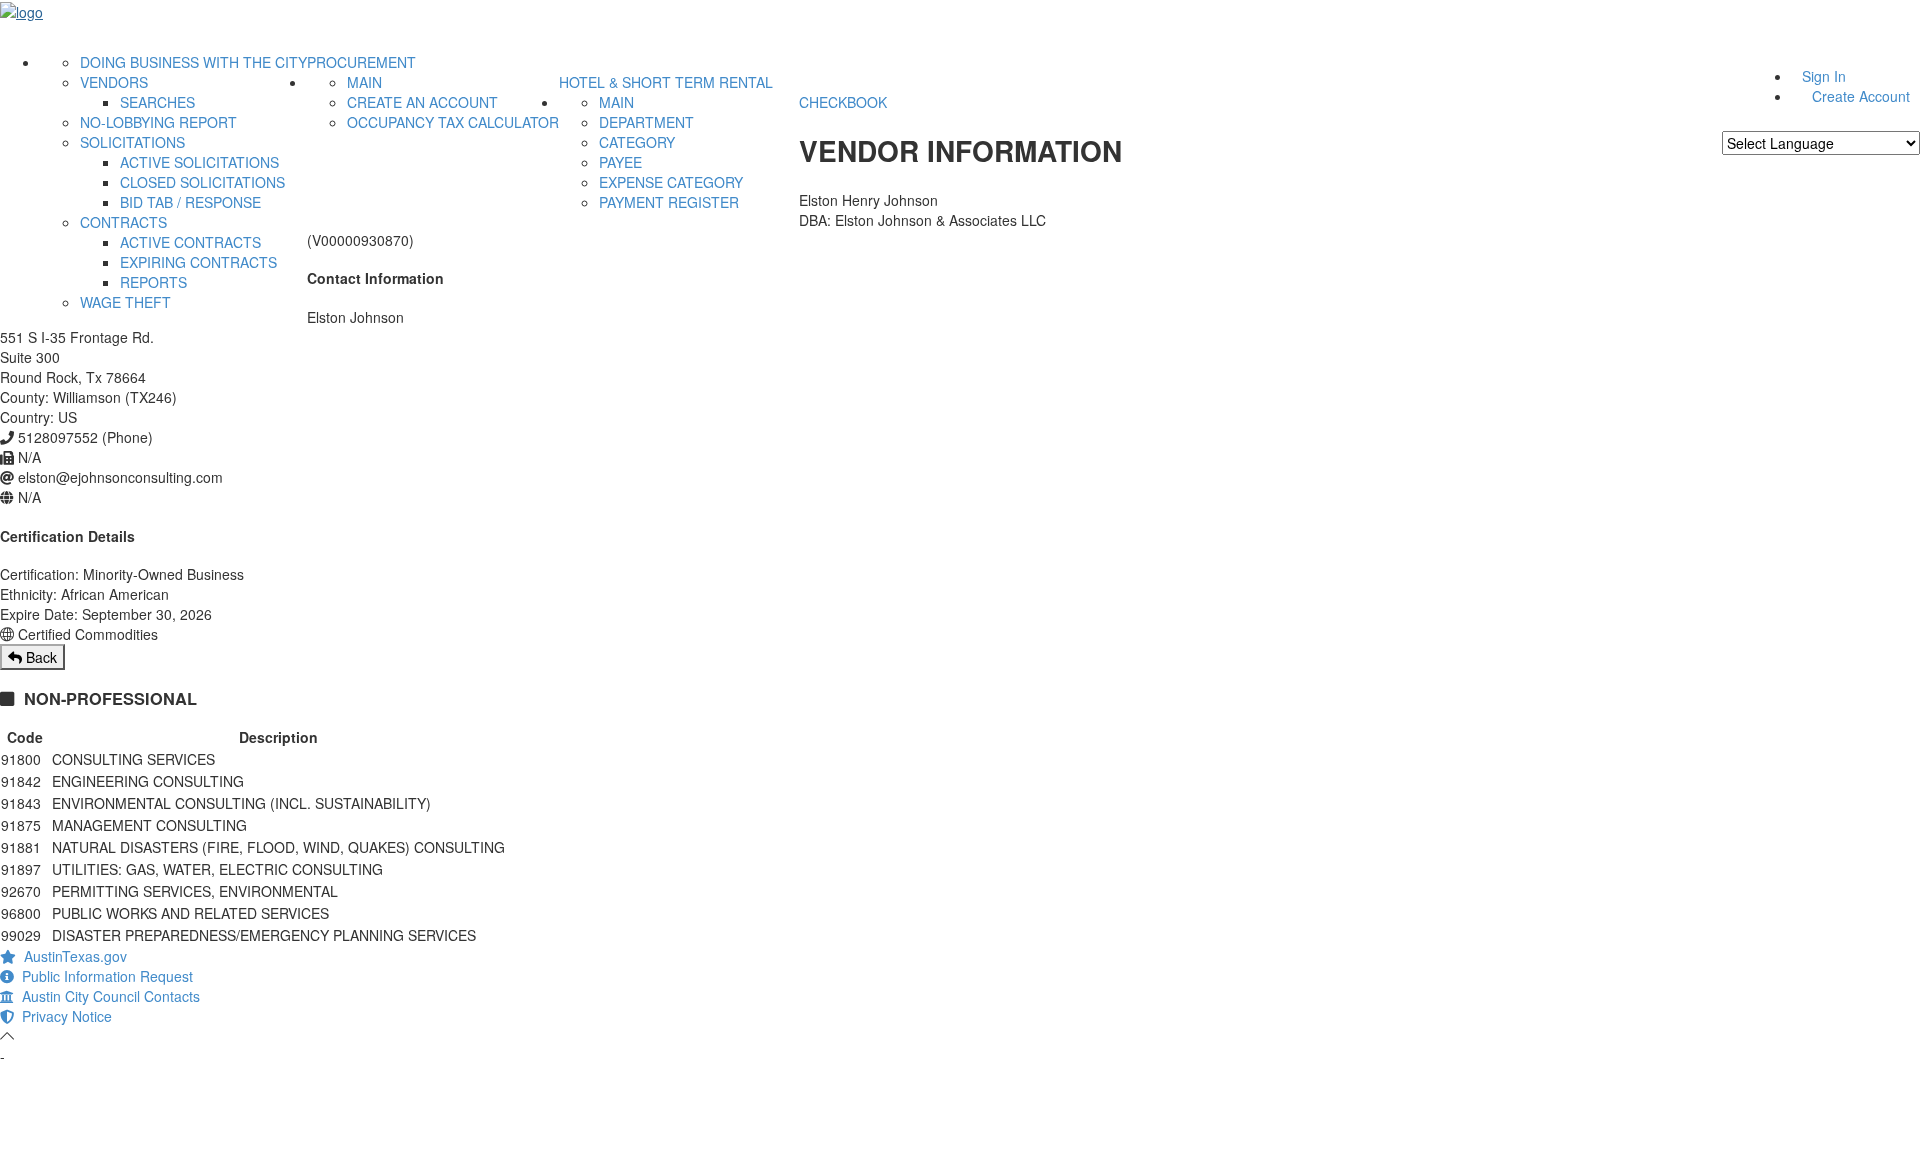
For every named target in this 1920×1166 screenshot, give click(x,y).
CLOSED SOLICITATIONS (202, 182)
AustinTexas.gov (71, 956)
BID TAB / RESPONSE (190, 202)
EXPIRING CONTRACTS (198, 262)
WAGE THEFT (125, 302)
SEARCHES (157, 102)
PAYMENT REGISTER (669, 202)
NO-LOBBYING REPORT (158, 122)
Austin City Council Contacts (107, 996)
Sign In (1824, 76)
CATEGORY (637, 142)
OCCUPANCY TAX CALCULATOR (453, 122)
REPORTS (153, 282)
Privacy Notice (63, 1016)
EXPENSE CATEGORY (671, 182)
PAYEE (620, 162)
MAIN (364, 82)
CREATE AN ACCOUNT (422, 102)
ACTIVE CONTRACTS (190, 242)
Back (39, 657)
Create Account (1861, 96)
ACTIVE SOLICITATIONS (199, 162)
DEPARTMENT (646, 122)
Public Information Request (103, 976)
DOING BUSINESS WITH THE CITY (193, 62)
